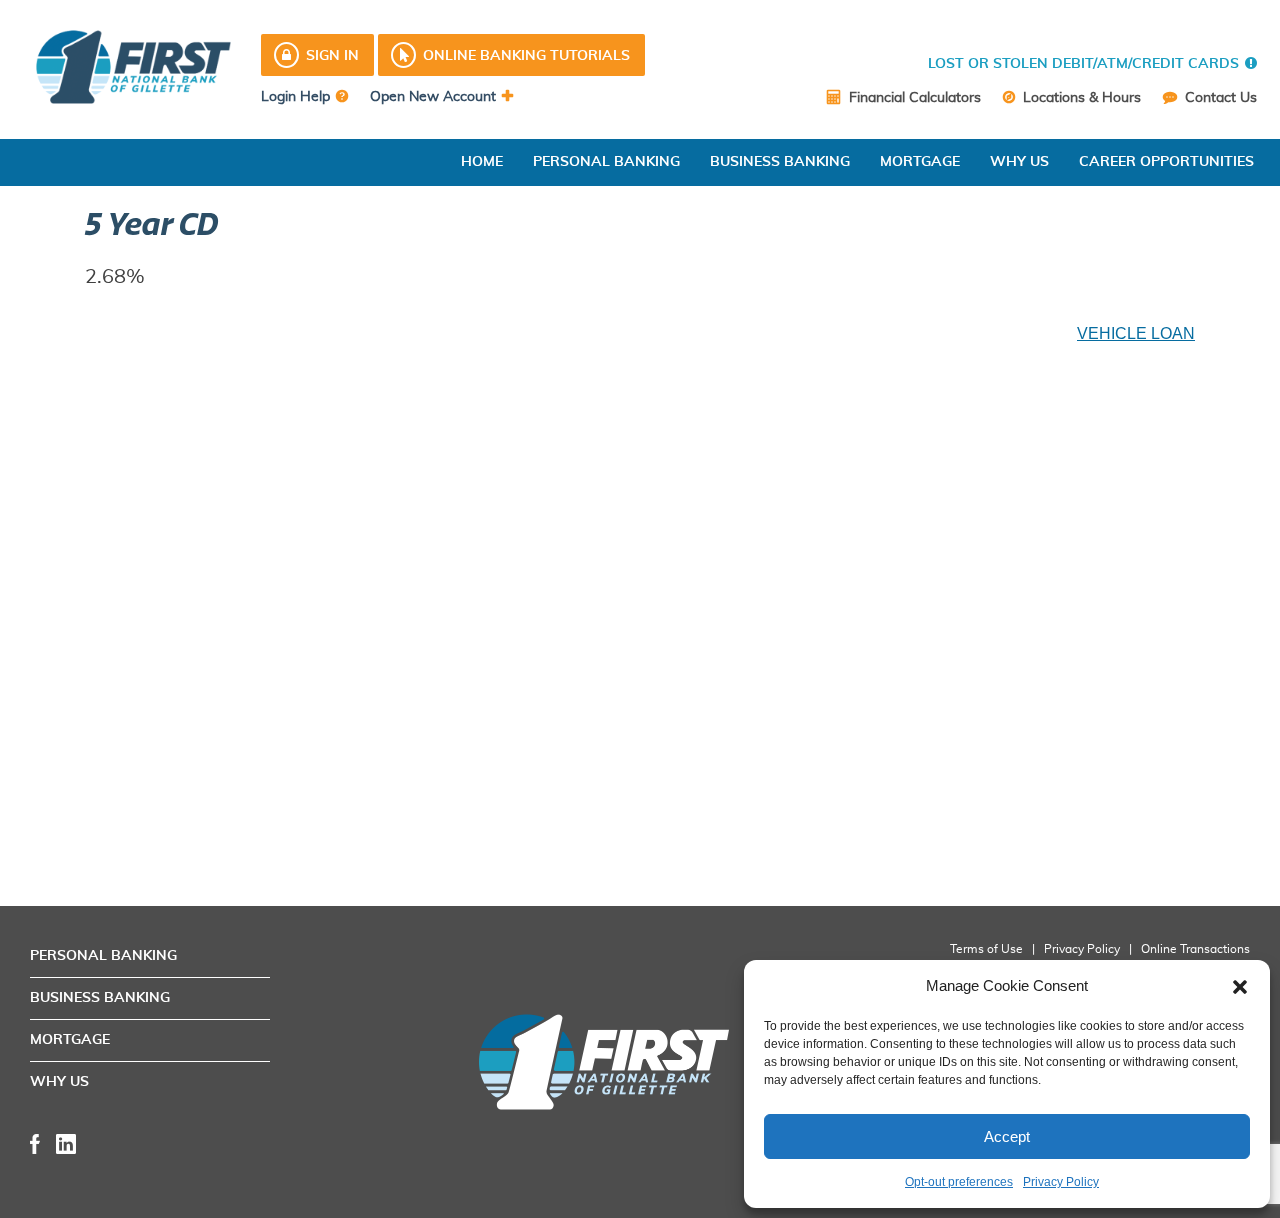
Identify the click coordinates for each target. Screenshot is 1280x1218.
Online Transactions (1195, 949)
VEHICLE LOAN (1136, 333)
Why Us (1019, 162)
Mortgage (920, 162)
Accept (1007, 1136)
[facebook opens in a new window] (35, 1142)
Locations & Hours (1080, 98)
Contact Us (1219, 98)
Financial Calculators (913, 98)
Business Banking (780, 162)
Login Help (295, 97)
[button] (1240, 986)
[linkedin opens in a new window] (66, 1142)
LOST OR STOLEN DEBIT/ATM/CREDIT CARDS (1083, 64)
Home (482, 162)
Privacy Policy (1061, 1182)
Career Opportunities (1166, 162)
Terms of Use (986, 949)
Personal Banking (606, 162)
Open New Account (433, 97)
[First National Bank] (588, 1062)
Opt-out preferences (959, 1182)
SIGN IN (332, 56)
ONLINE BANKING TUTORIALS (526, 56)
